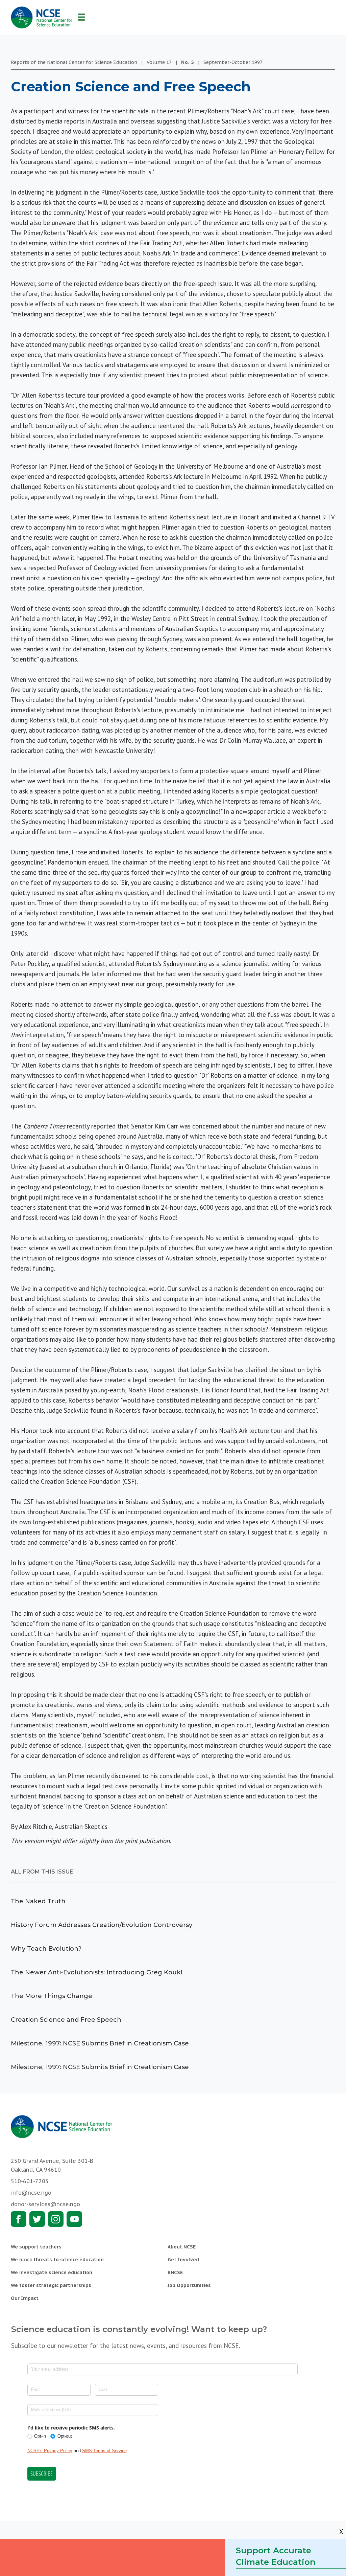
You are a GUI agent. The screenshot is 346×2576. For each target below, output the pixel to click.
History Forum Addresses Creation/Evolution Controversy (102, 1925)
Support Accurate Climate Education (276, 2556)
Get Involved (183, 2260)
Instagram (56, 2219)
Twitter (37, 2219)
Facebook (19, 2219)
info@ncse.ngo (31, 2193)
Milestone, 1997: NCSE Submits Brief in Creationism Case (100, 2043)
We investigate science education (52, 2272)
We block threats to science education (57, 2260)
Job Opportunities (189, 2285)
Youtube (74, 2219)
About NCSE (182, 2247)
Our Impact (25, 2298)
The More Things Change (52, 1996)
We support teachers (36, 2247)
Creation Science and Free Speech (66, 2020)
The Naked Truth (38, 1901)
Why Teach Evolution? (46, 1949)
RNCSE (175, 2272)
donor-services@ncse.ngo (45, 2204)
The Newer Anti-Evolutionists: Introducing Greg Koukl (96, 1972)
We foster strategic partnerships (51, 2285)
